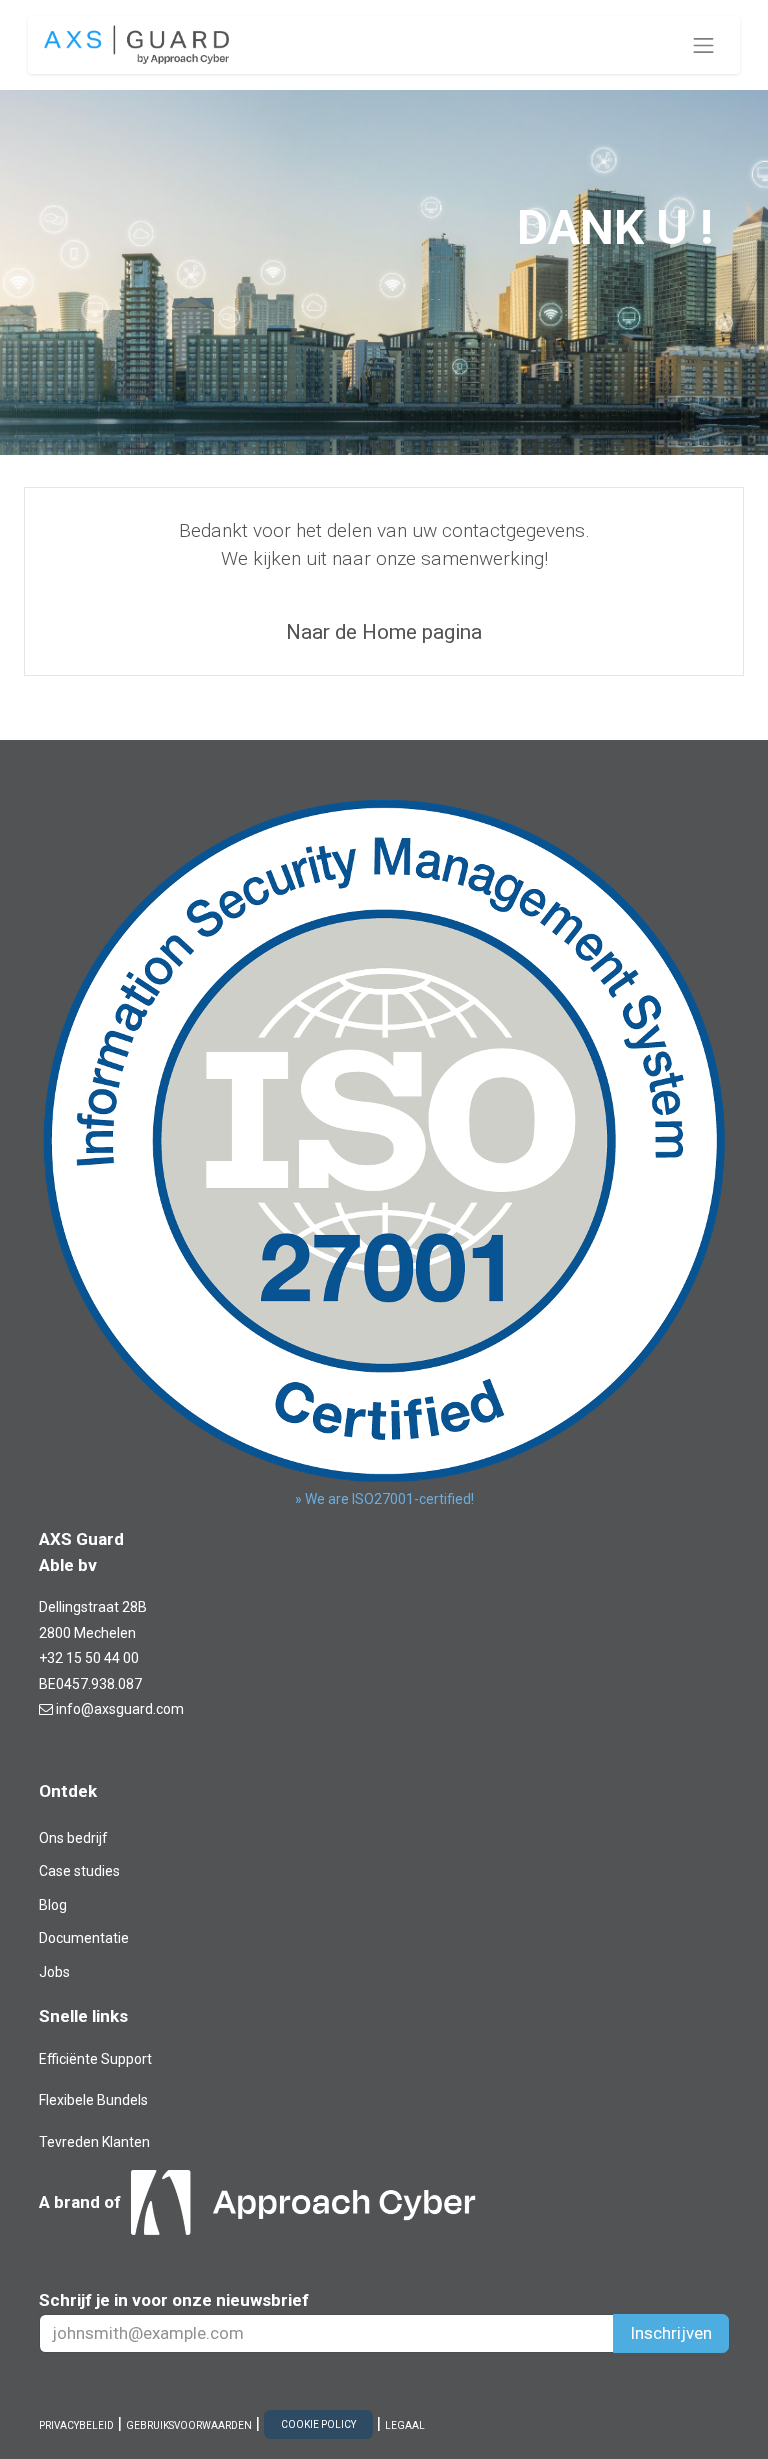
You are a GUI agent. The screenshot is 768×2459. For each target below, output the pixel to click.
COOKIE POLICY (318, 2424)
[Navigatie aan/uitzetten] (704, 45)
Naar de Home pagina (384, 632)
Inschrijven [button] (671, 2333)
